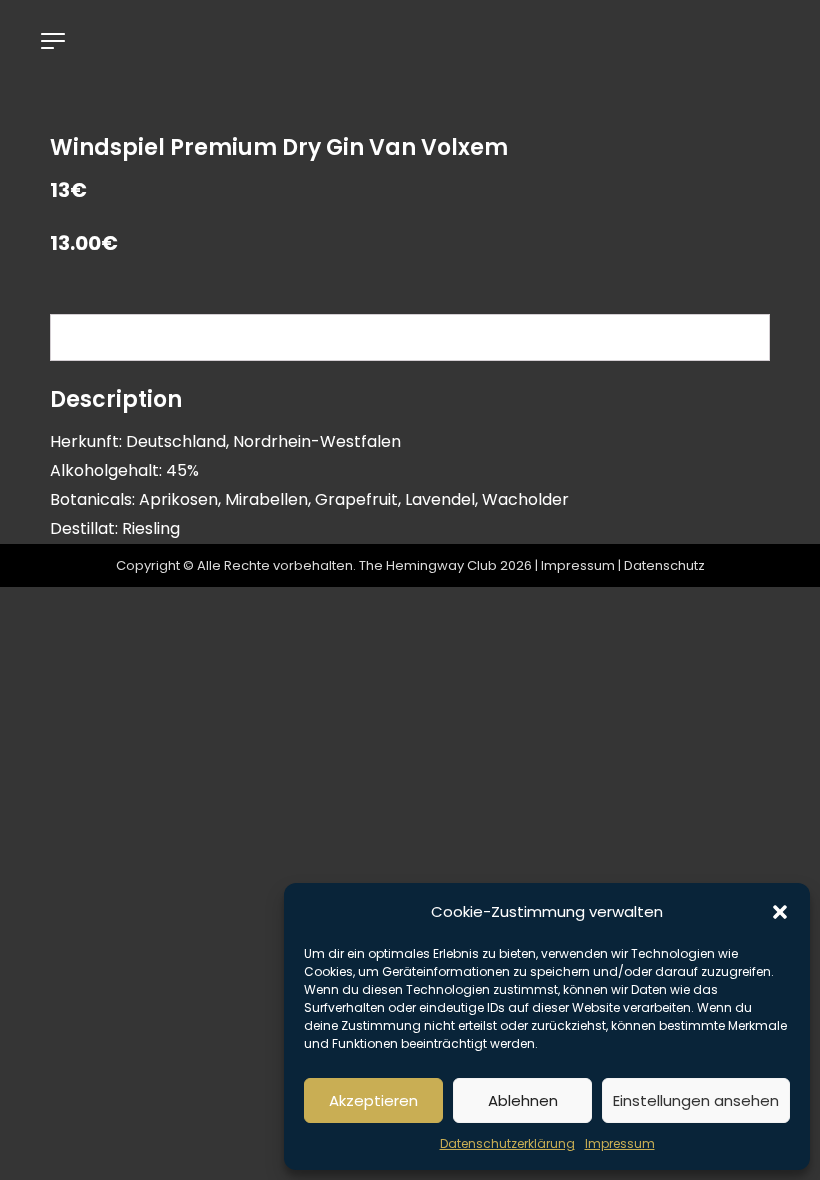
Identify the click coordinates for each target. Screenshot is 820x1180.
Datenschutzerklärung (507, 1143)
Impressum (620, 1143)
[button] (780, 912)
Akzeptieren (373, 1100)
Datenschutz (664, 565)
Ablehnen (523, 1100)
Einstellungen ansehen (696, 1100)
